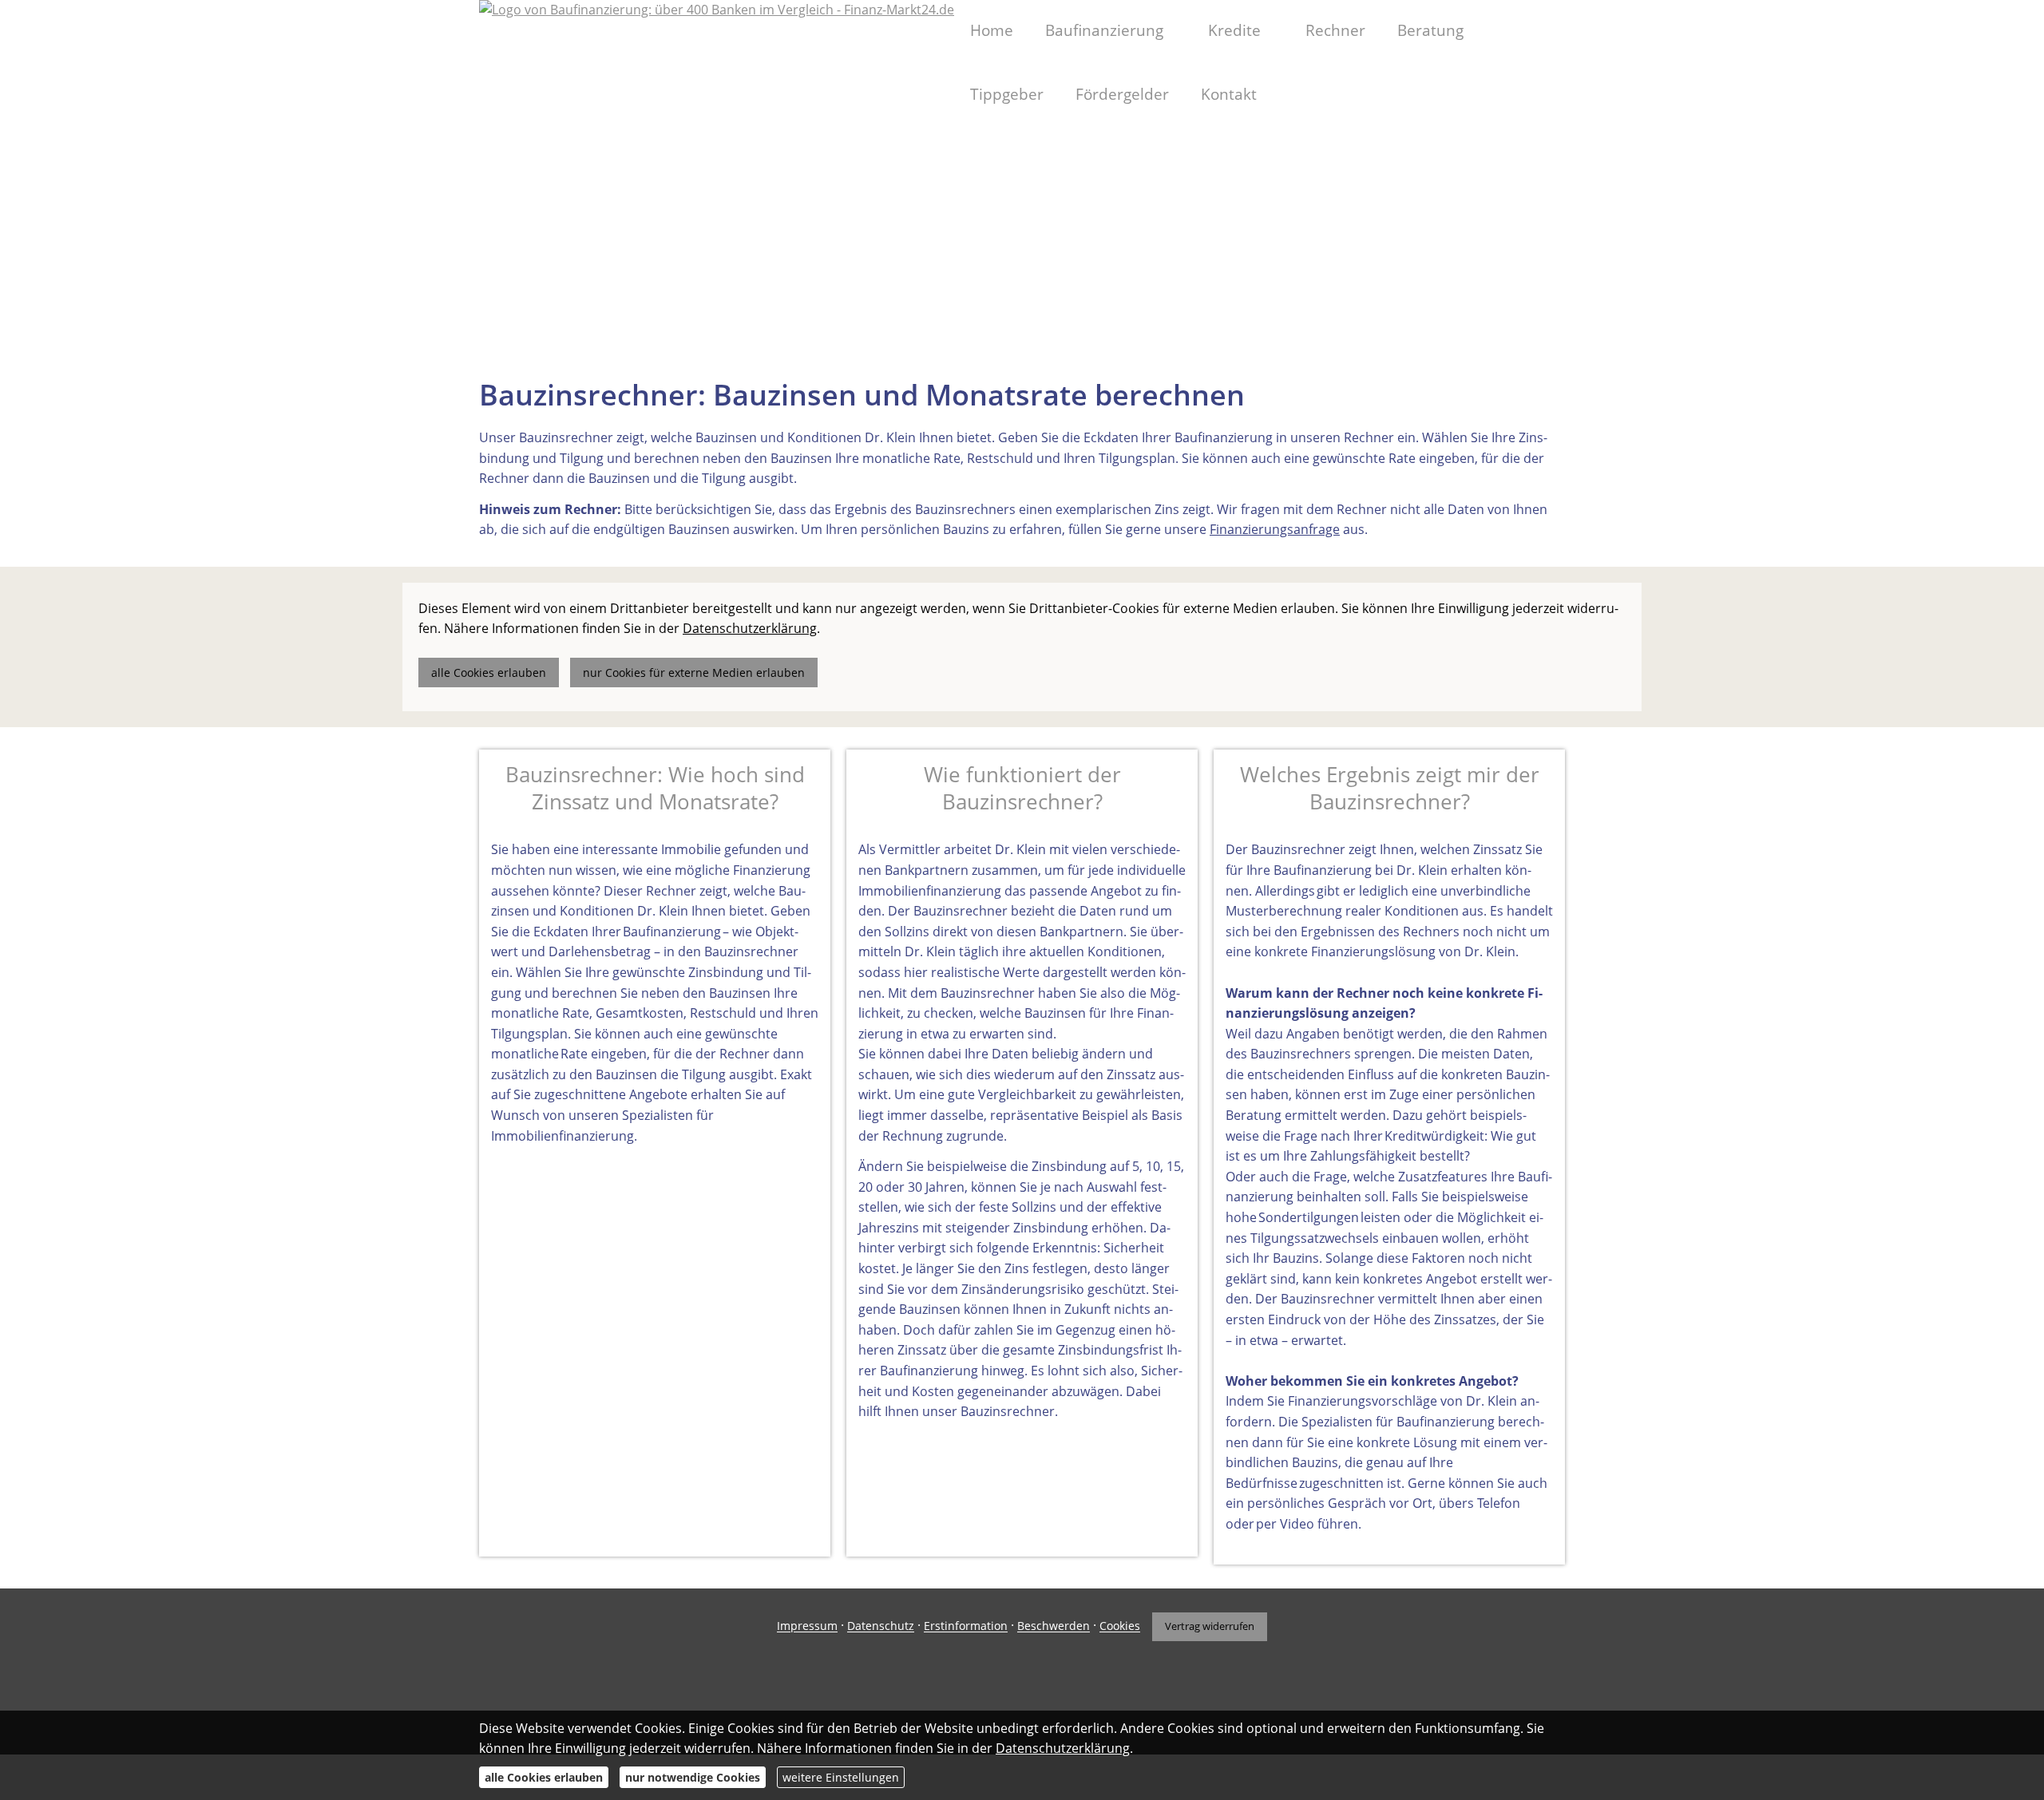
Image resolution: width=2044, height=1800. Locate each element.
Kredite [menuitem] (1234, 30)
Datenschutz (881, 1626)
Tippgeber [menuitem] (1007, 94)
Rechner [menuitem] (1335, 30)
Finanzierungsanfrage (1275, 529)
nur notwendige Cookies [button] (693, 1777)
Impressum (807, 1626)
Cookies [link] (1120, 1626)
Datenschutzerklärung (1063, 1748)
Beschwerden (1054, 1626)
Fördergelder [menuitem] (1122, 94)
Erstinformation (966, 1626)
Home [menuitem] (992, 30)
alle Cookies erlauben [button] (489, 673)
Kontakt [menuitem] (1229, 94)
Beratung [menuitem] (1430, 30)
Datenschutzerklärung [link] (750, 628)
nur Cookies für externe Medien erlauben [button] (694, 673)
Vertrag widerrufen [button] (1210, 1626)
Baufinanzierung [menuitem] (1104, 30)
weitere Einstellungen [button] (841, 1777)
